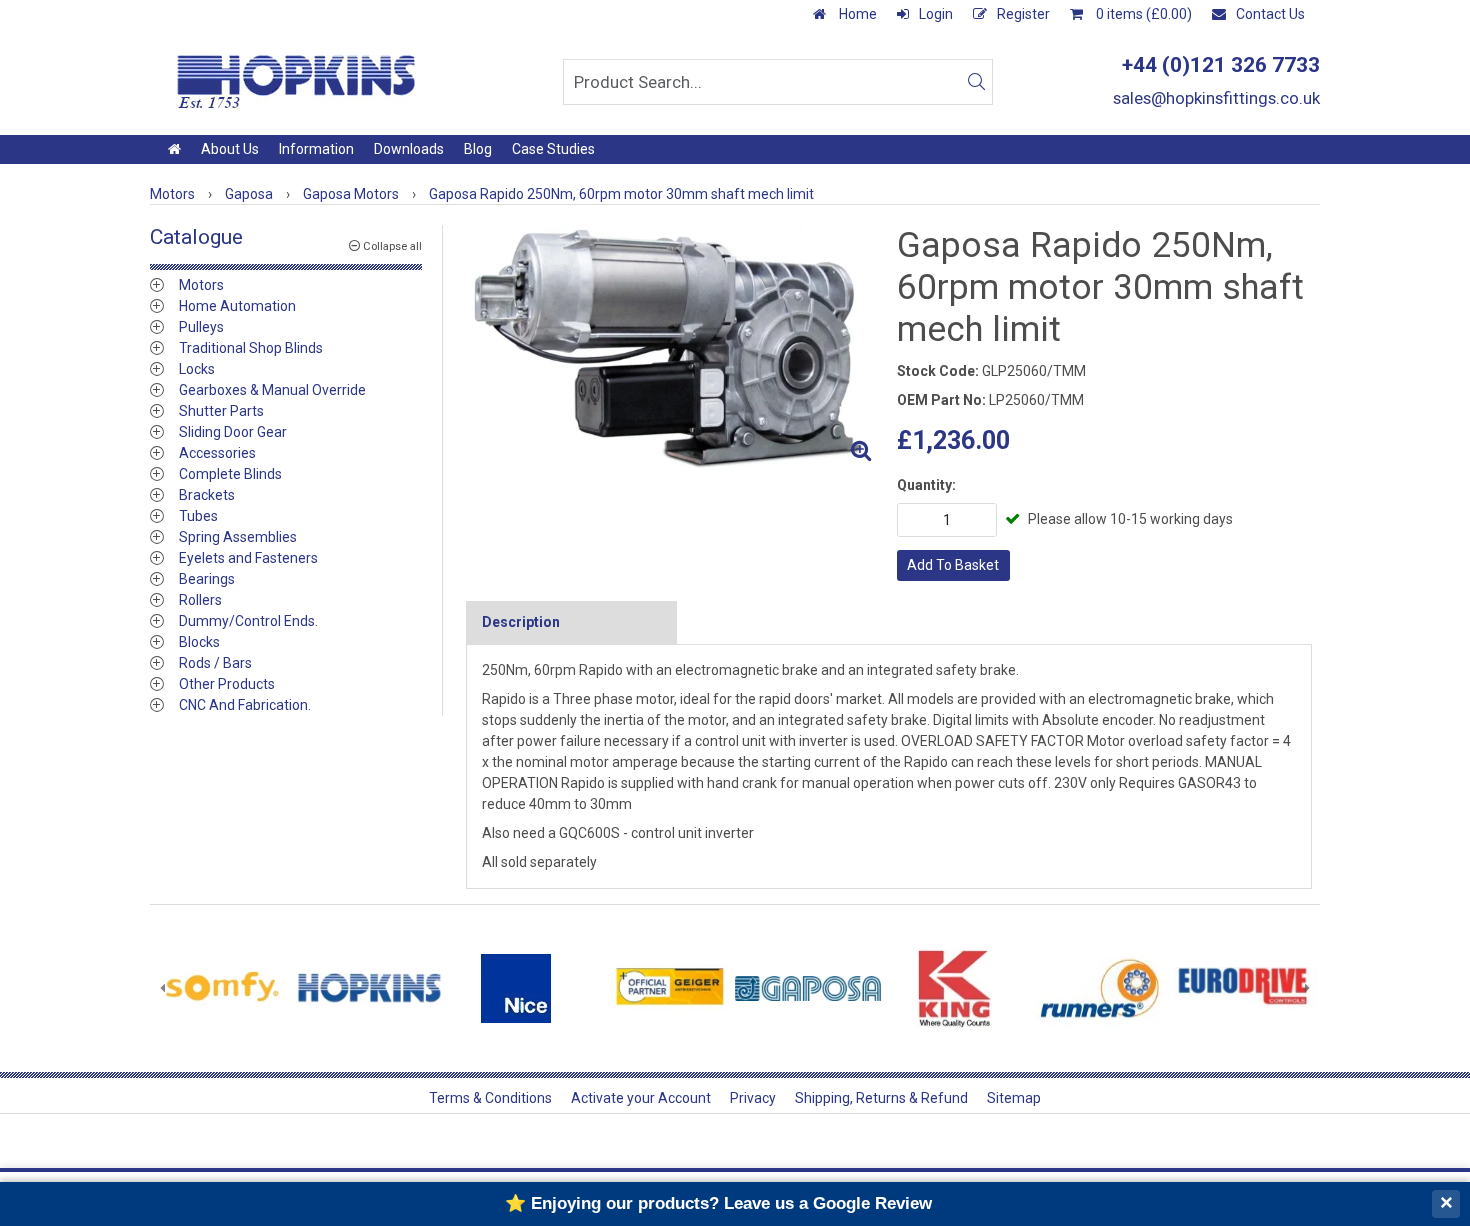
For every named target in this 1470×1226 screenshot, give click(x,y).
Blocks (199, 642)
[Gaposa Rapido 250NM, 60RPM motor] (673, 348)
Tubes (198, 516)
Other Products (227, 684)
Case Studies (553, 149)
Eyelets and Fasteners (248, 558)
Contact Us (1270, 14)
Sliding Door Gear (233, 432)
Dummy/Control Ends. (248, 621)
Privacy (753, 1098)
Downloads (409, 149)
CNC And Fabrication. (245, 705)
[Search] (976, 82)
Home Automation (237, 306)
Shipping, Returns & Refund (881, 1098)
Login (936, 14)
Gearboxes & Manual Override (272, 390)
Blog (478, 149)
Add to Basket (953, 565)
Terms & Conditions (490, 1098)
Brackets (207, 495)
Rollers (200, 600)
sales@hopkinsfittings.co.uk (1216, 98)
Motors (201, 285)
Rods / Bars (215, 663)
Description (521, 622)
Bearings (207, 579)
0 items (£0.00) (1142, 14)
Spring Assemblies (238, 537)
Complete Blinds (230, 474)
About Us (230, 149)
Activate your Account (641, 1098)
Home (856, 14)
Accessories (217, 453)
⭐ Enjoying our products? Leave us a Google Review (718, 1203)
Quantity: (926, 485)
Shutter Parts (221, 411)
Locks (197, 369)
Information (316, 149)
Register (1023, 14)
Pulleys (201, 327)
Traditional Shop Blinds (251, 348)
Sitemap (1014, 1098)
